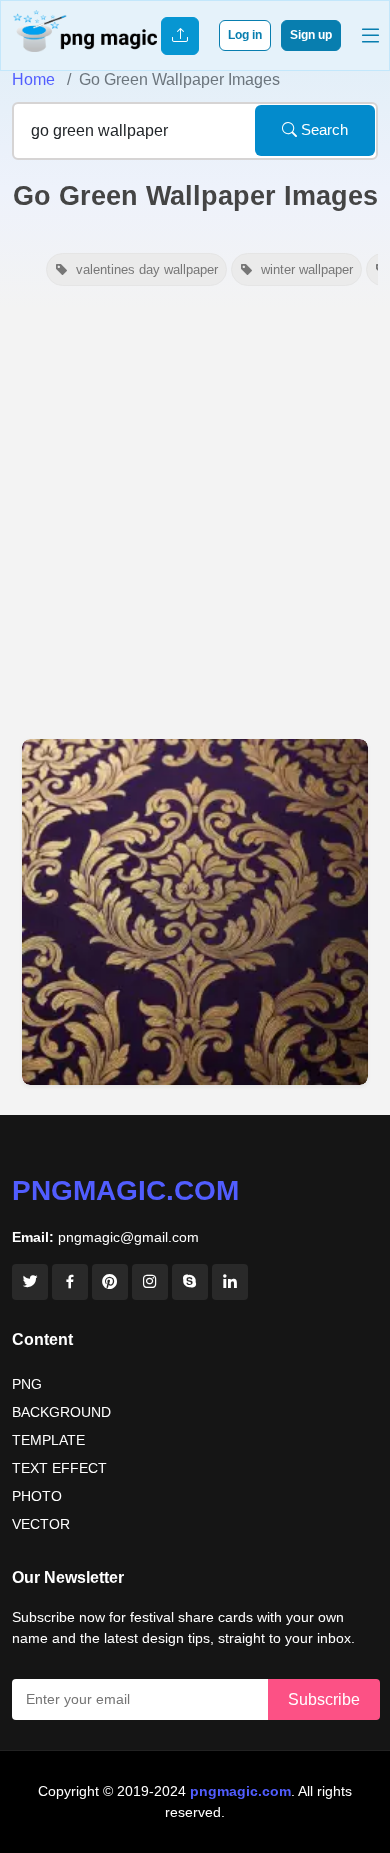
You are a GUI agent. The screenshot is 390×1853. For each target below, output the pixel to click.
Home (33, 79)
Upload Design (180, 36)
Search (322, 129)
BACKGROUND (61, 1412)
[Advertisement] (195, 514)
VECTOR (41, 1524)
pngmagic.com (125, 1190)
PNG (27, 1384)
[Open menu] (370, 35)
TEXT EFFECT (59, 1468)
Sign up (311, 35)
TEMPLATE (48, 1440)
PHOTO (37, 1496)
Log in (245, 35)
